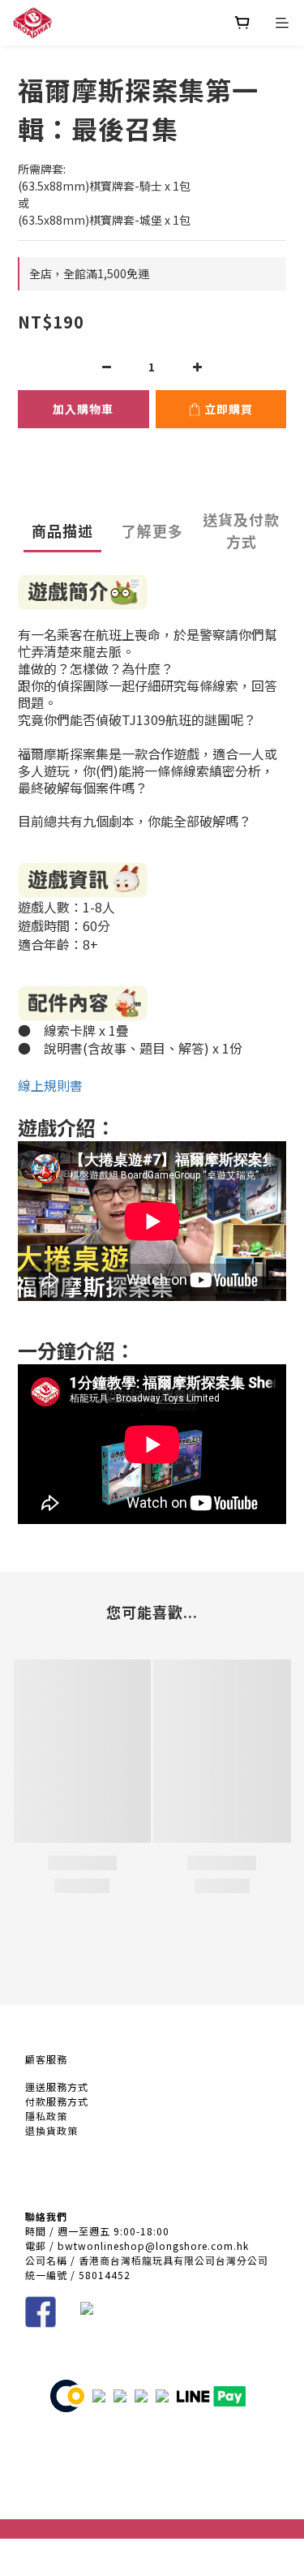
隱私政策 (46, 2116)
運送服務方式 (57, 2087)
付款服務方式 (57, 2101)
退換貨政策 (51, 2130)
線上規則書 (50, 1085)
